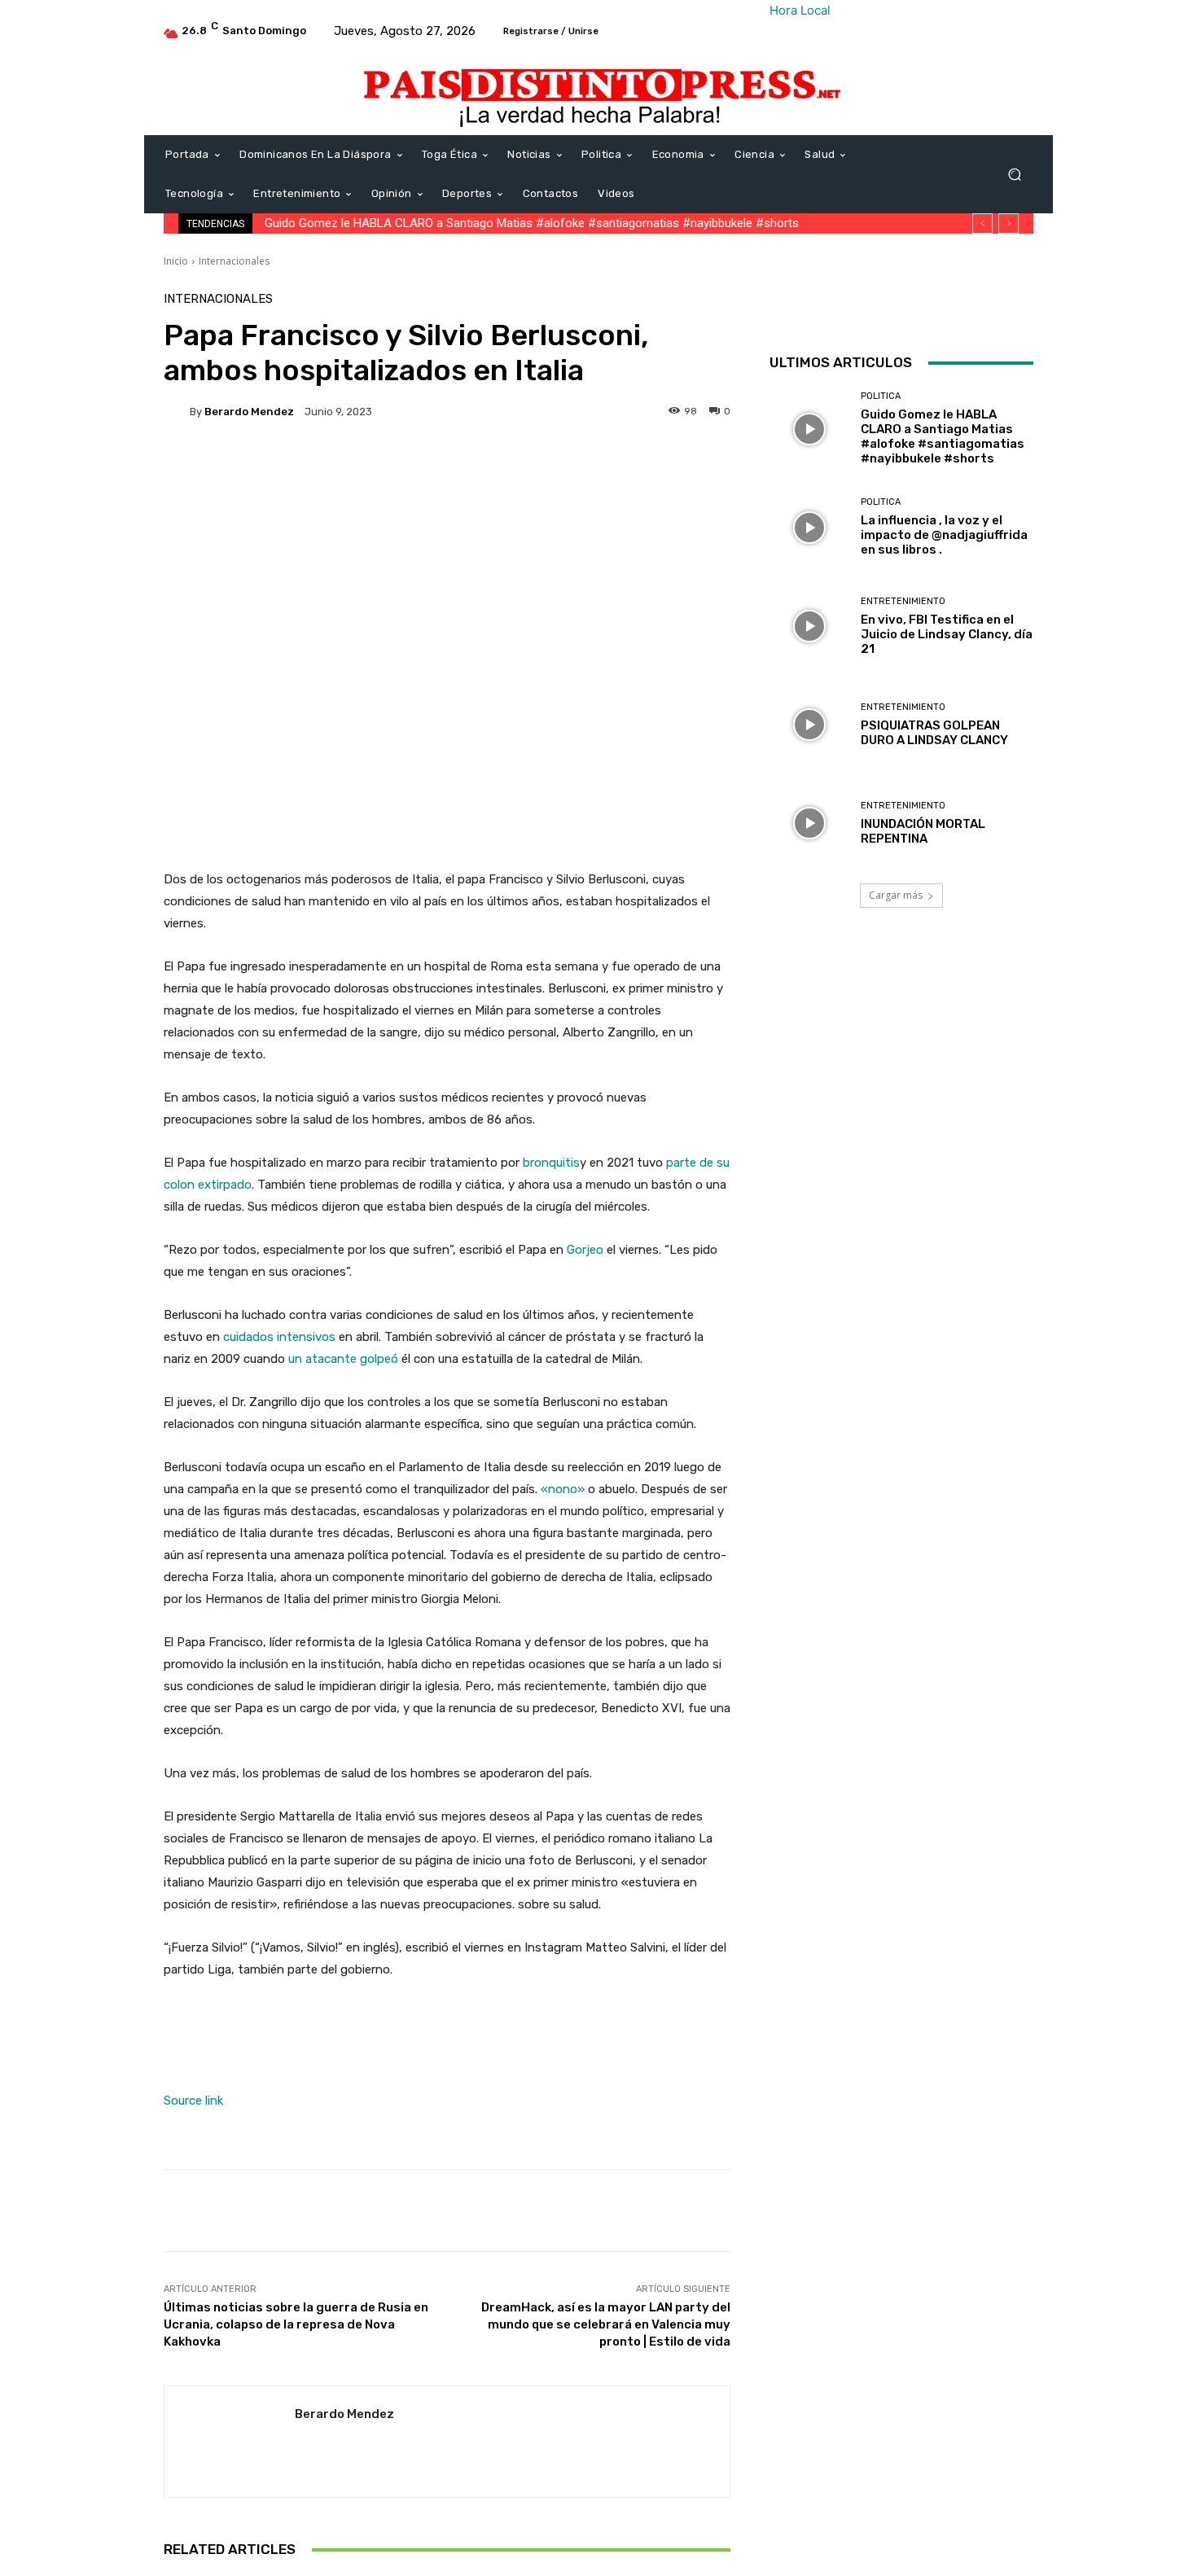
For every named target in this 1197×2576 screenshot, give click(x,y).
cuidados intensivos (279, 1337)
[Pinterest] (962, 309)
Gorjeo (585, 1250)
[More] (697, 467)
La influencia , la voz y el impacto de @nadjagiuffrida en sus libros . (944, 535)
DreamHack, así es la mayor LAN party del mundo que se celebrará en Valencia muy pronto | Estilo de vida (606, 2324)
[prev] (982, 223)
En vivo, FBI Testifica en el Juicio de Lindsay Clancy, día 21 (947, 634)
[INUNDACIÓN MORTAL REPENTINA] (809, 824)
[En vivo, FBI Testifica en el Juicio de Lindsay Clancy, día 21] (809, 626)
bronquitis (551, 1163)
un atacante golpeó (343, 1359)
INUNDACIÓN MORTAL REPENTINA (923, 831)
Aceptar (1006, 2551)
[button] (1014, 175)
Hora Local (800, 10)
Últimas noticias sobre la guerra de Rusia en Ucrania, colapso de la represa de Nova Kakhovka (296, 2324)
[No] (1177, 2552)
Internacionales (234, 261)
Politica (881, 396)
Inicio (176, 261)
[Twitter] (924, 309)
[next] (1008, 223)
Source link (193, 2101)
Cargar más (896, 895)
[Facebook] (887, 309)
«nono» (563, 1489)
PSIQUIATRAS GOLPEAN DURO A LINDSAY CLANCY (934, 733)
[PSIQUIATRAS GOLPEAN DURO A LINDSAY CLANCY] (809, 725)
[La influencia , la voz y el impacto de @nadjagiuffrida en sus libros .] (809, 527)
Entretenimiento (903, 601)
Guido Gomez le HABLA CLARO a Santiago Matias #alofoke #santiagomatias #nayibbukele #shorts (532, 223)
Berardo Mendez (249, 412)
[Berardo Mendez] (177, 411)
